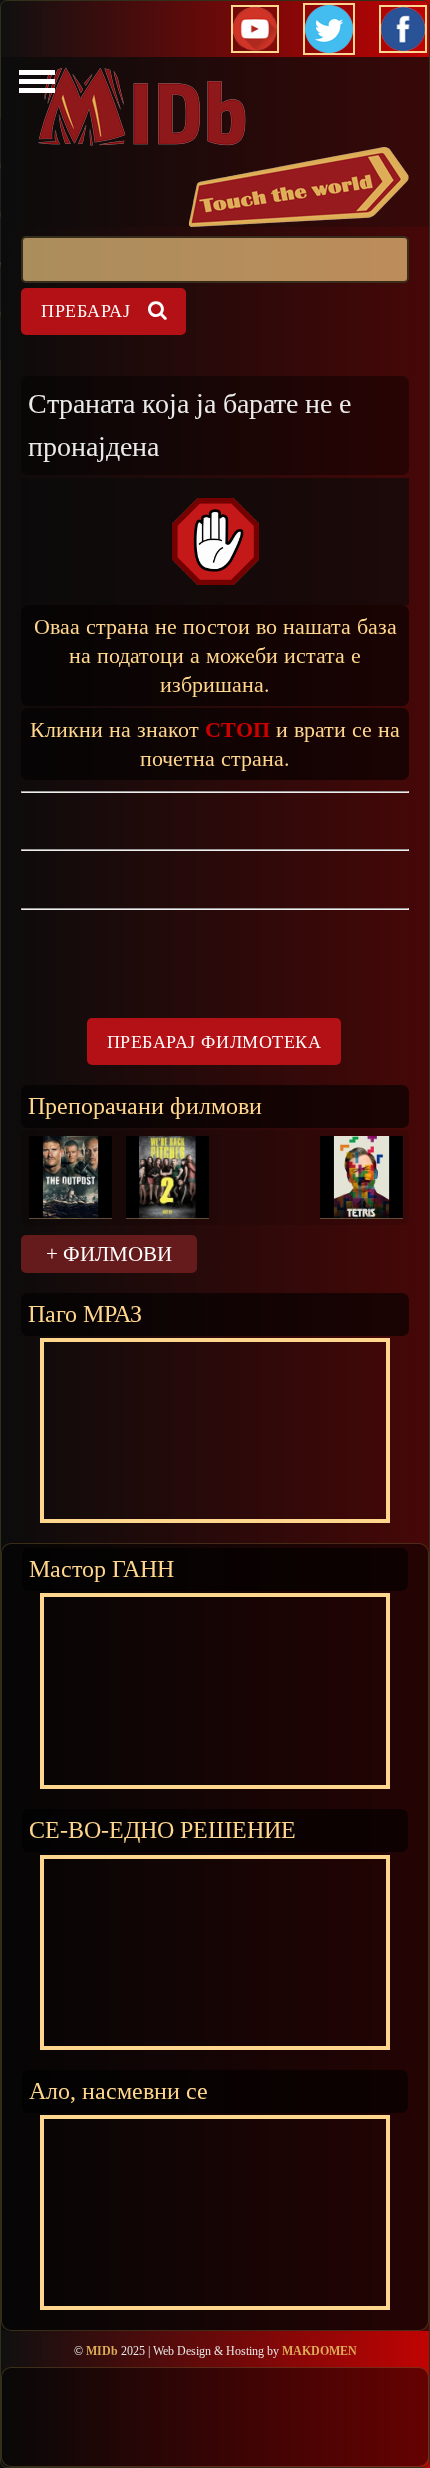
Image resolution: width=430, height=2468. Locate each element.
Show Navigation (34, 87)
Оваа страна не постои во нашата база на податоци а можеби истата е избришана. (215, 654)
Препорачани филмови (145, 1105)
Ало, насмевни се (118, 2090)
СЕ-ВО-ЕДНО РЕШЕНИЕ (162, 1829)
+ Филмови (109, 1253)
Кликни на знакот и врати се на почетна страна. (215, 743)
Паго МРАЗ (85, 1313)
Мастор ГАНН (101, 1568)
